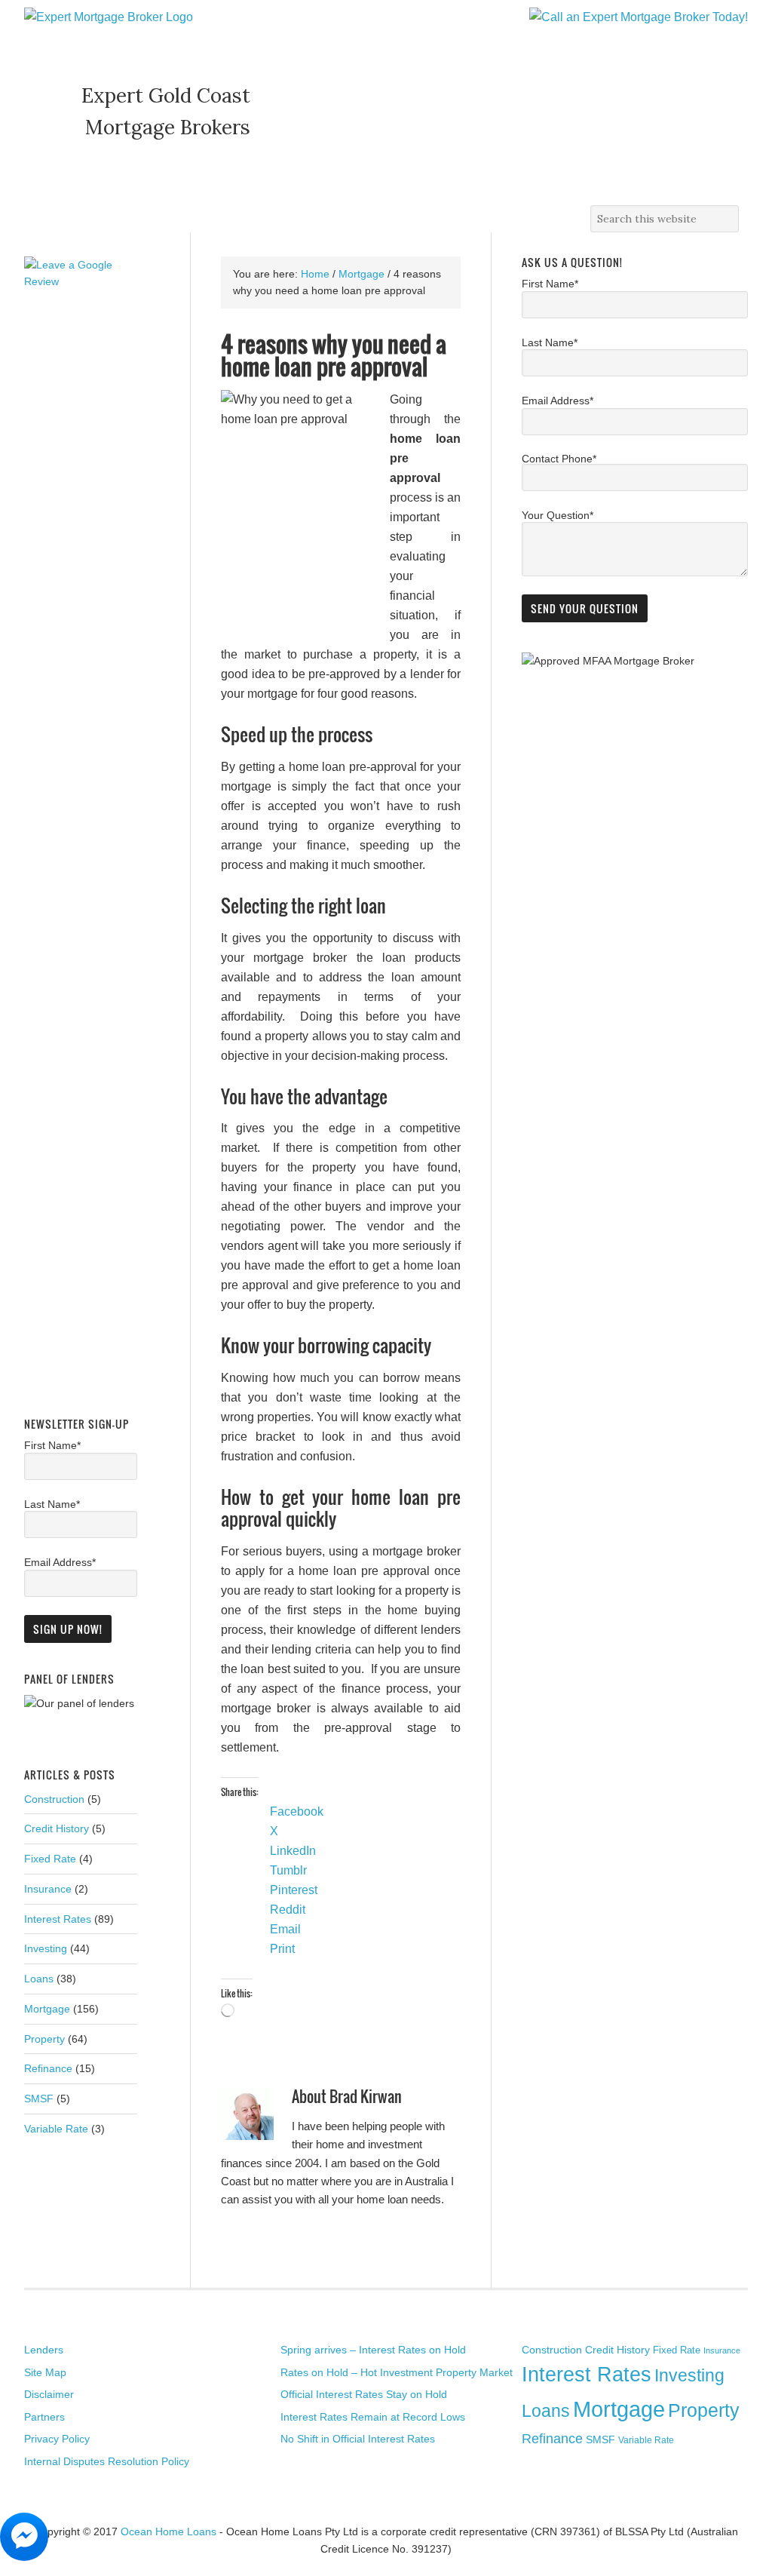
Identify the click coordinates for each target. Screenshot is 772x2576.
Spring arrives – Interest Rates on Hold (373, 2350)
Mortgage (47, 2009)
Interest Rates (58, 1919)
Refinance (48, 2068)
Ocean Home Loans (168, 2531)
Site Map (45, 2372)
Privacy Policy (57, 2439)
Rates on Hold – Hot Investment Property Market (397, 2372)
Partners (44, 2417)
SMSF (39, 2099)
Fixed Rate (50, 1859)
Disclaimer (49, 2394)
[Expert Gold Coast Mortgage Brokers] (109, 17)
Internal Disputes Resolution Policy (107, 2461)
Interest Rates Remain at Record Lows (373, 2417)
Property (44, 2039)
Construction (54, 1799)
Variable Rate (56, 2129)
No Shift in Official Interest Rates (358, 2439)
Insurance (48, 1889)
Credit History (57, 1828)
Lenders (44, 2350)
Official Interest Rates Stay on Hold (364, 2394)
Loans (39, 1979)
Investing (46, 1948)
